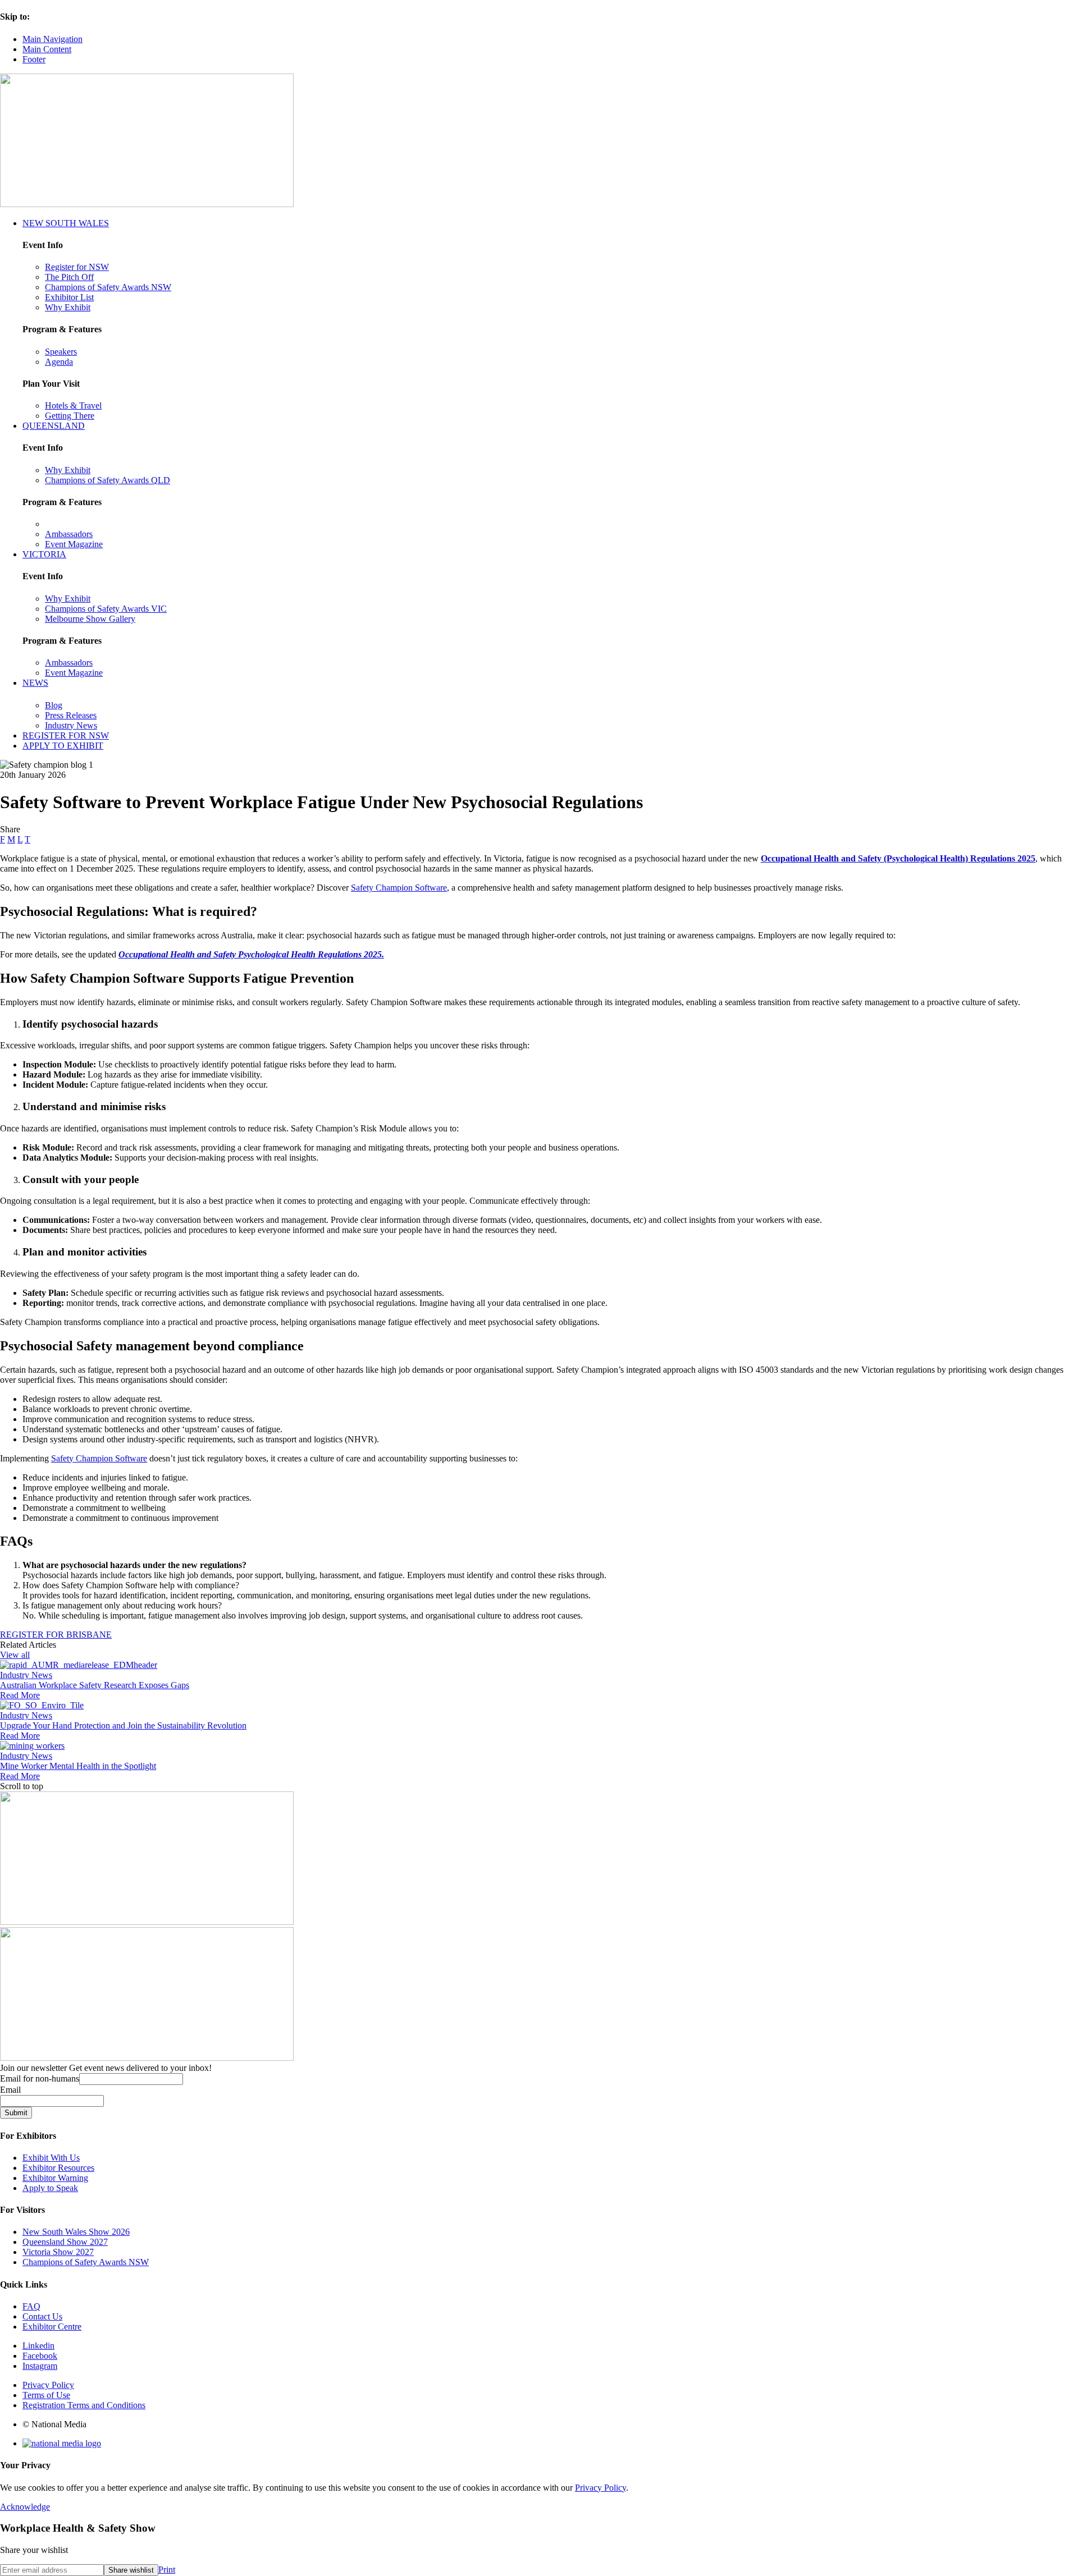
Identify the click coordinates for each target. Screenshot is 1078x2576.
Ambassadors (69, 534)
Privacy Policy (48, 2385)
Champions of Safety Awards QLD (108, 480)
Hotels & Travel (73, 405)
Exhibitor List (69, 297)
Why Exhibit (68, 307)
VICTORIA (44, 554)
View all (15, 1655)
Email (10, 2090)
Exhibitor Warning (55, 2178)
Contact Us (42, 2316)
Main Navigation (52, 39)
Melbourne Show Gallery (90, 619)
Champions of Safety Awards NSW (108, 287)
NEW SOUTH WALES (66, 223)
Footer (34, 59)
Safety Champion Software (399, 888)
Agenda (59, 362)
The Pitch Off (69, 277)
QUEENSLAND (54, 426)
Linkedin (38, 2346)
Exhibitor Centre (52, 2327)
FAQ (31, 2306)
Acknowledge (25, 2507)
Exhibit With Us (51, 2158)
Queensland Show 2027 (65, 2242)
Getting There (70, 416)
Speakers (61, 352)
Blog (54, 705)
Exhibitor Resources (58, 2168)
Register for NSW (77, 267)
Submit (16, 2113)
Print (167, 2570)
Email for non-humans (40, 2078)
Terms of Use (46, 2395)
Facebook (40, 2356)
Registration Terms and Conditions (84, 2405)
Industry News (71, 725)
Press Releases (71, 715)
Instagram (40, 2366)
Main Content (47, 49)
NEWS (35, 683)
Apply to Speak (50, 2188)
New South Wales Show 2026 (76, 2232)
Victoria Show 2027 (58, 2252)
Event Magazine (74, 544)
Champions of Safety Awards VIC (106, 609)
